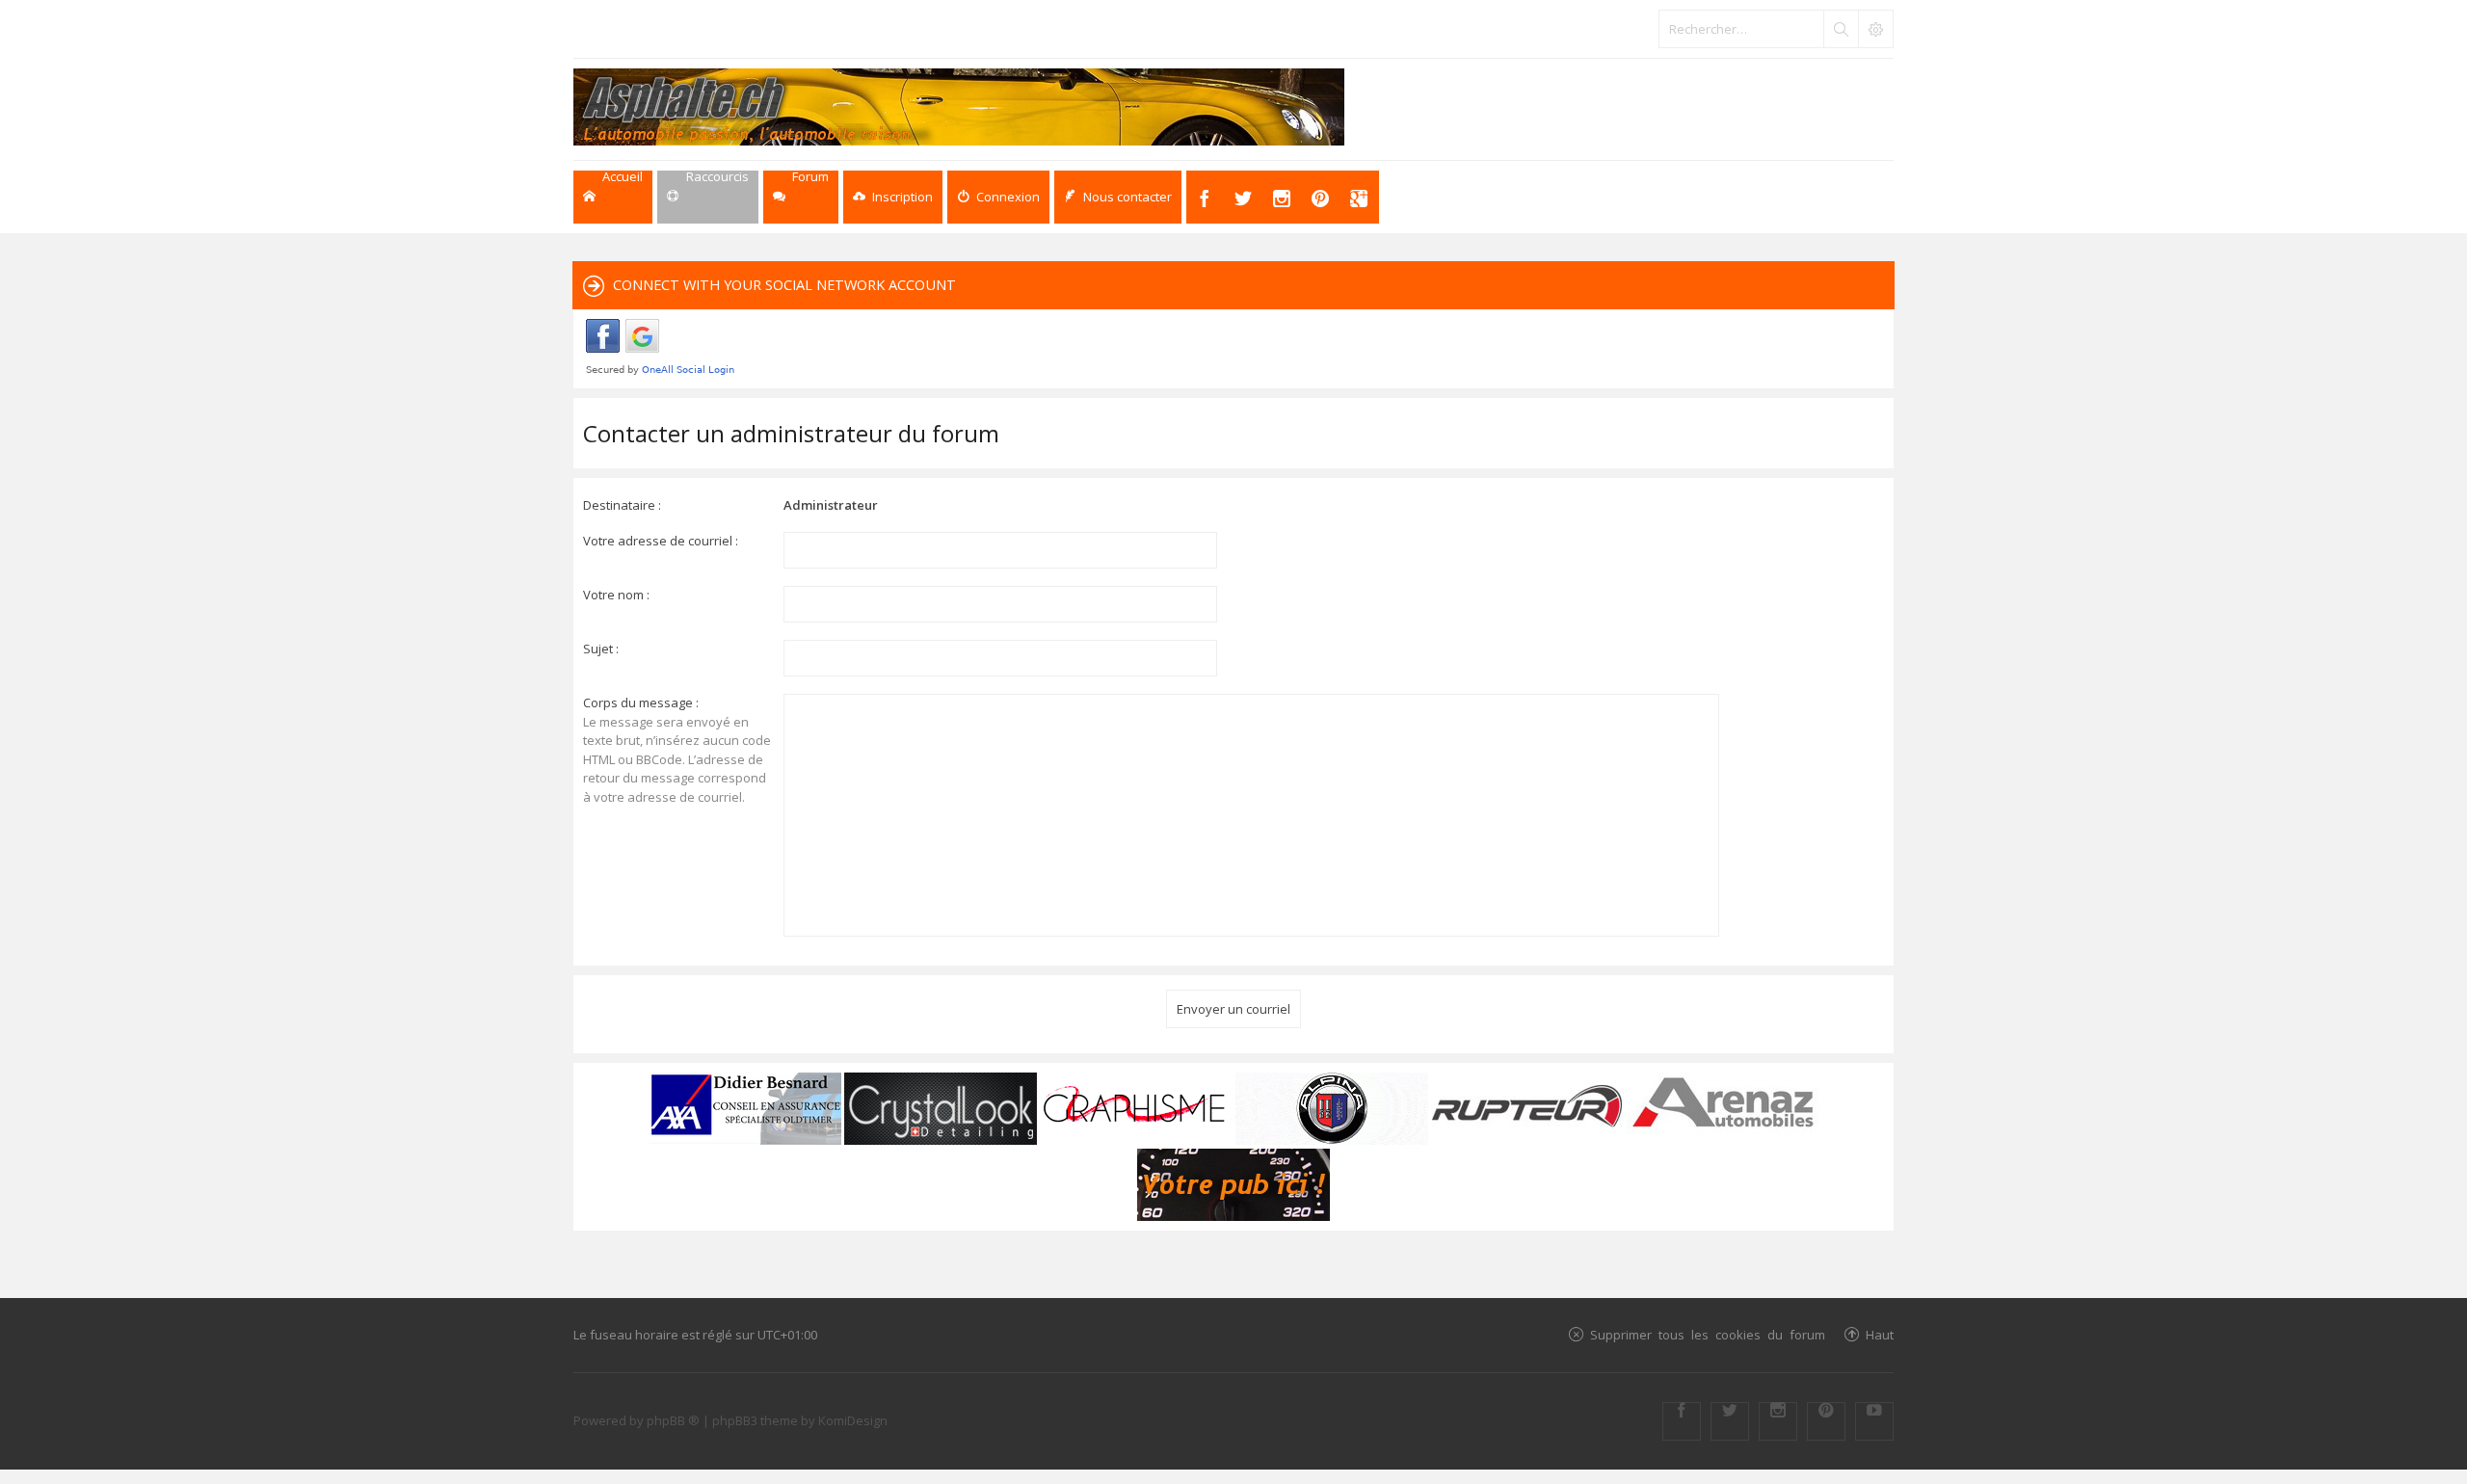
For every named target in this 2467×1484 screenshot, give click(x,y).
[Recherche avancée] (1875, 29)
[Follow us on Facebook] (1682, 1421)
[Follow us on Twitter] (1730, 1421)
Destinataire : (622, 505)
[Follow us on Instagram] (1778, 1421)
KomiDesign (853, 1420)
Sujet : (601, 649)
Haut (1880, 1334)
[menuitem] (893, 197)
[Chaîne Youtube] (1874, 1421)
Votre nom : (616, 595)
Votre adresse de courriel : (661, 541)
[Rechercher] (1841, 29)
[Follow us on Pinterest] (1826, 1421)
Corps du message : (641, 702)
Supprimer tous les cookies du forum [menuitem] (1708, 1334)
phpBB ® (673, 1420)
